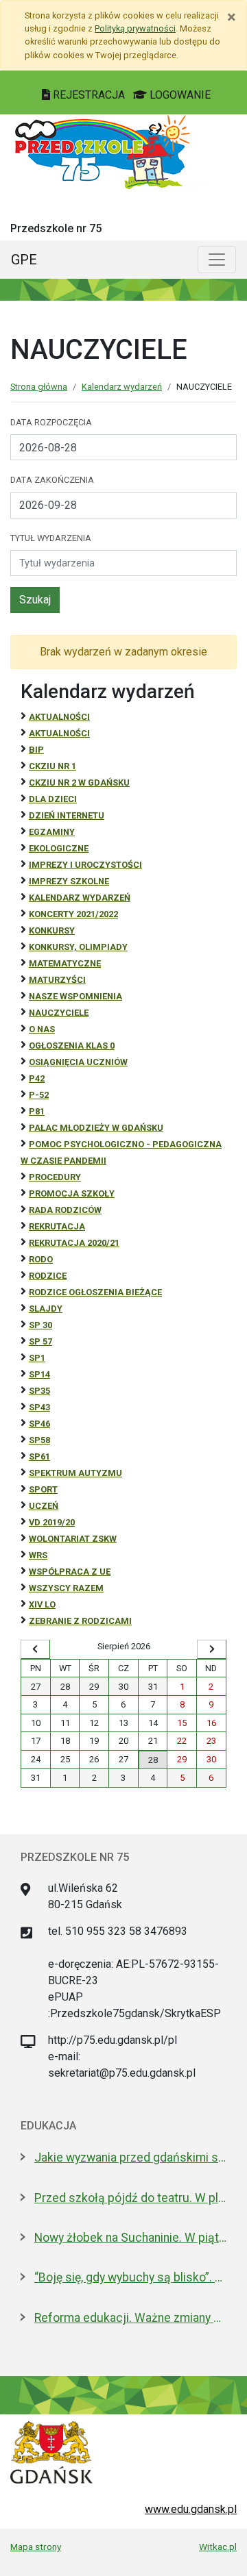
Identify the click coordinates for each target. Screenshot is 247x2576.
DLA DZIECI (53, 799)
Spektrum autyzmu (75, 1473)
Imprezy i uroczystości (85, 865)
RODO (41, 1259)
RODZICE (48, 1276)
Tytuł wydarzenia (51, 538)
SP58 (39, 1440)
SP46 (39, 1424)
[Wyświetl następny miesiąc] (212, 1649)
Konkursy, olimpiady (78, 947)
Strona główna (39, 387)
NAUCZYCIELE (59, 1013)
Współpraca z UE (70, 1572)
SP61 (39, 1456)
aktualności (59, 733)
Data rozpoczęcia (51, 422)
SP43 (39, 1407)
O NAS (42, 1029)
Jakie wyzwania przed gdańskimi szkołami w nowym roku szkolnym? (130, 2158)
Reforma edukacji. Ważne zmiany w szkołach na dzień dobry (130, 2318)
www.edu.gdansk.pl (191, 2509)
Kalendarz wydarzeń (122, 387)
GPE (24, 260)
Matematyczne (65, 963)
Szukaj (35, 600)
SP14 (39, 1374)
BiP (36, 750)
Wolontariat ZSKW (73, 1539)
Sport (43, 1489)
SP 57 (40, 1341)
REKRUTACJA (57, 1226)
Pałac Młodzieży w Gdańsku (96, 1128)
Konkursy (52, 930)
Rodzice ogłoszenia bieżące (95, 1292)
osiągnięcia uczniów (78, 1062)
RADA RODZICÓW (65, 1210)
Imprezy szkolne (69, 881)
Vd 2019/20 (52, 1522)
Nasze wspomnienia (75, 996)
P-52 (39, 1095)
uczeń (44, 1506)
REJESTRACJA (89, 95)
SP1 (37, 1358)
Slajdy (46, 1309)
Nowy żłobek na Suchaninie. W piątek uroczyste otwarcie (130, 2238)
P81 (37, 1111)
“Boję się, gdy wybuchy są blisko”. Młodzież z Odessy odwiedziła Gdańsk (130, 2277)
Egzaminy (52, 832)
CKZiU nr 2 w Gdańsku (79, 783)
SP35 (39, 1391)
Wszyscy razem (66, 1588)
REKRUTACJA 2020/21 (74, 1243)
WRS (38, 1555)
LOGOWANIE (179, 95)
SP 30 (40, 1325)
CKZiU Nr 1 (52, 766)
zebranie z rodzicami (80, 1621)
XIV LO (42, 1604)
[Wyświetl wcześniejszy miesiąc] (35, 1649)
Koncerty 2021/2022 (73, 914)
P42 (37, 1078)
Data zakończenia (52, 480)
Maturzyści (57, 980)
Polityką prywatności (135, 28)
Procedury (55, 1177)
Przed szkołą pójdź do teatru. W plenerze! (130, 2198)
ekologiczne (59, 848)
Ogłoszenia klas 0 (72, 1046)
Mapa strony (36, 2547)
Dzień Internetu (67, 815)
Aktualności (59, 717)
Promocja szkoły (72, 1193)
